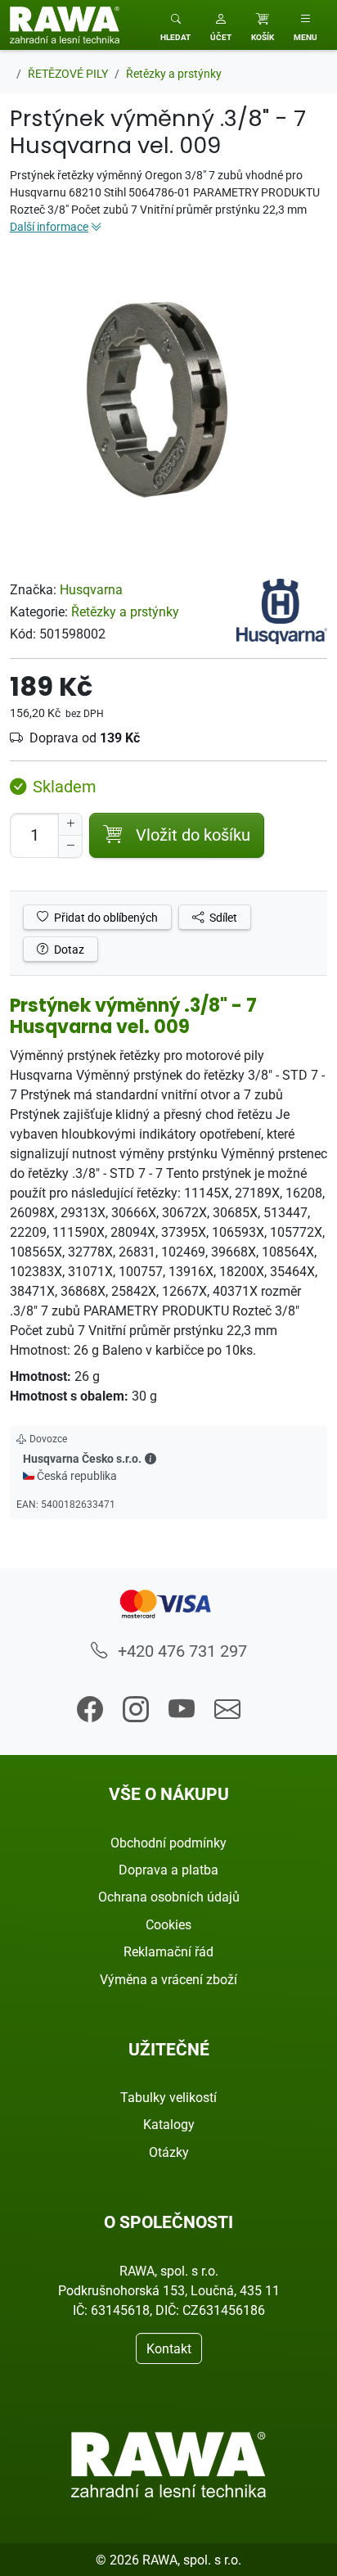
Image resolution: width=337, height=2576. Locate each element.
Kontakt (169, 2348)
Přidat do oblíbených (105, 917)
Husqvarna (91, 589)
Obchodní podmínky (168, 1843)
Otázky (169, 2152)
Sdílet (222, 917)
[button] (221, 25)
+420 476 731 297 (180, 1651)
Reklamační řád (168, 1951)
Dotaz (68, 949)
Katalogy (169, 2124)
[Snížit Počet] (70, 846)
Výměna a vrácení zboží (168, 1979)
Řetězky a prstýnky (125, 611)
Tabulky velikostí (168, 2097)
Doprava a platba (168, 1870)
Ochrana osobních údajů (169, 1897)
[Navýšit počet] (70, 824)
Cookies (168, 1924)
